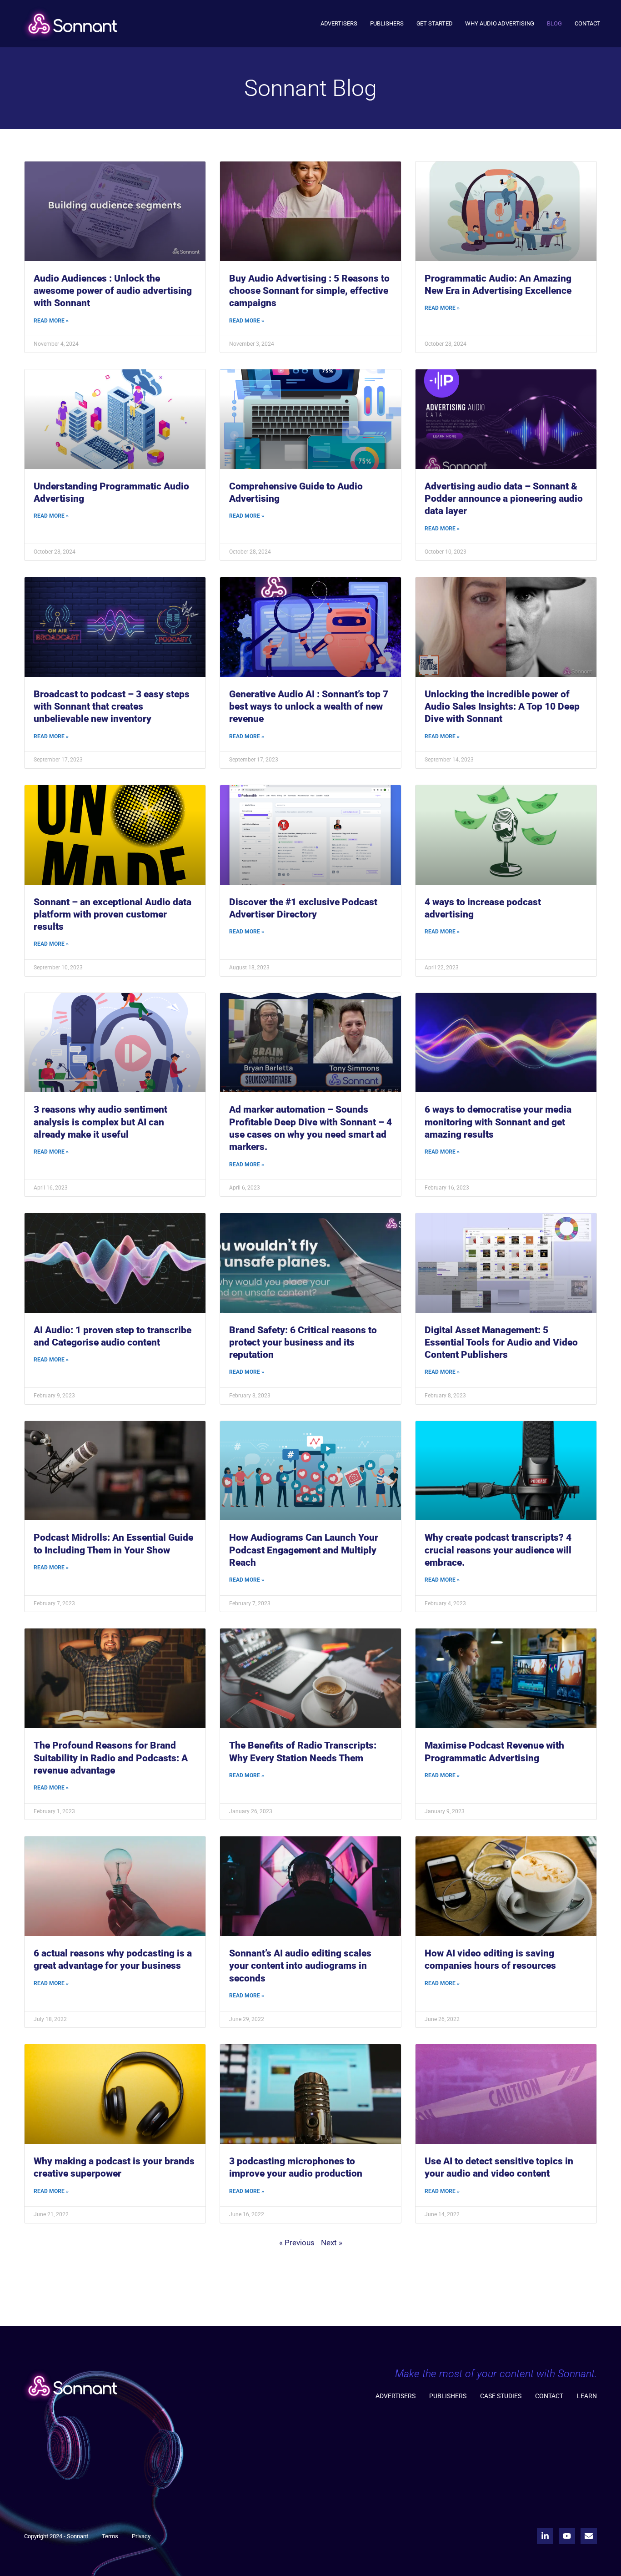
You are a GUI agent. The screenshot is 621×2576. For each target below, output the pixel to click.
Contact (587, 23)
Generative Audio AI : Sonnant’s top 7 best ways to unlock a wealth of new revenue (309, 707)
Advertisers (339, 23)
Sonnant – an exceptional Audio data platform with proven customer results (113, 915)
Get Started (435, 23)
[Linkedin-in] (545, 2536)
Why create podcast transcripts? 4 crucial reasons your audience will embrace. (498, 1550)
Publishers (387, 23)
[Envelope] (589, 2536)
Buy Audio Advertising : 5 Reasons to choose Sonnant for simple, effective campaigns (309, 291)
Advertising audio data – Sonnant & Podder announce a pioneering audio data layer (504, 499)
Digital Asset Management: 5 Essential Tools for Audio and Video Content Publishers (501, 1343)
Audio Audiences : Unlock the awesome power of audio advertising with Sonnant (113, 291)
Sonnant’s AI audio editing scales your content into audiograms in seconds (300, 1966)
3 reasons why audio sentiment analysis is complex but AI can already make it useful (100, 1122)
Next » (332, 2243)
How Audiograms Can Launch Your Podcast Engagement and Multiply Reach (304, 1550)
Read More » (51, 321)
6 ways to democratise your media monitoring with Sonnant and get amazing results (498, 1122)
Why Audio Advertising (500, 23)
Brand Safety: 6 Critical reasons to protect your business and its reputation (303, 1343)
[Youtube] (567, 2536)
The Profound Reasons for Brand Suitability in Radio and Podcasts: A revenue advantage (111, 1758)
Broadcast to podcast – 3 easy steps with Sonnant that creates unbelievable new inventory (112, 707)
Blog (554, 23)
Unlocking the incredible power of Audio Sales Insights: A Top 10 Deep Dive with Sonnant (502, 707)
